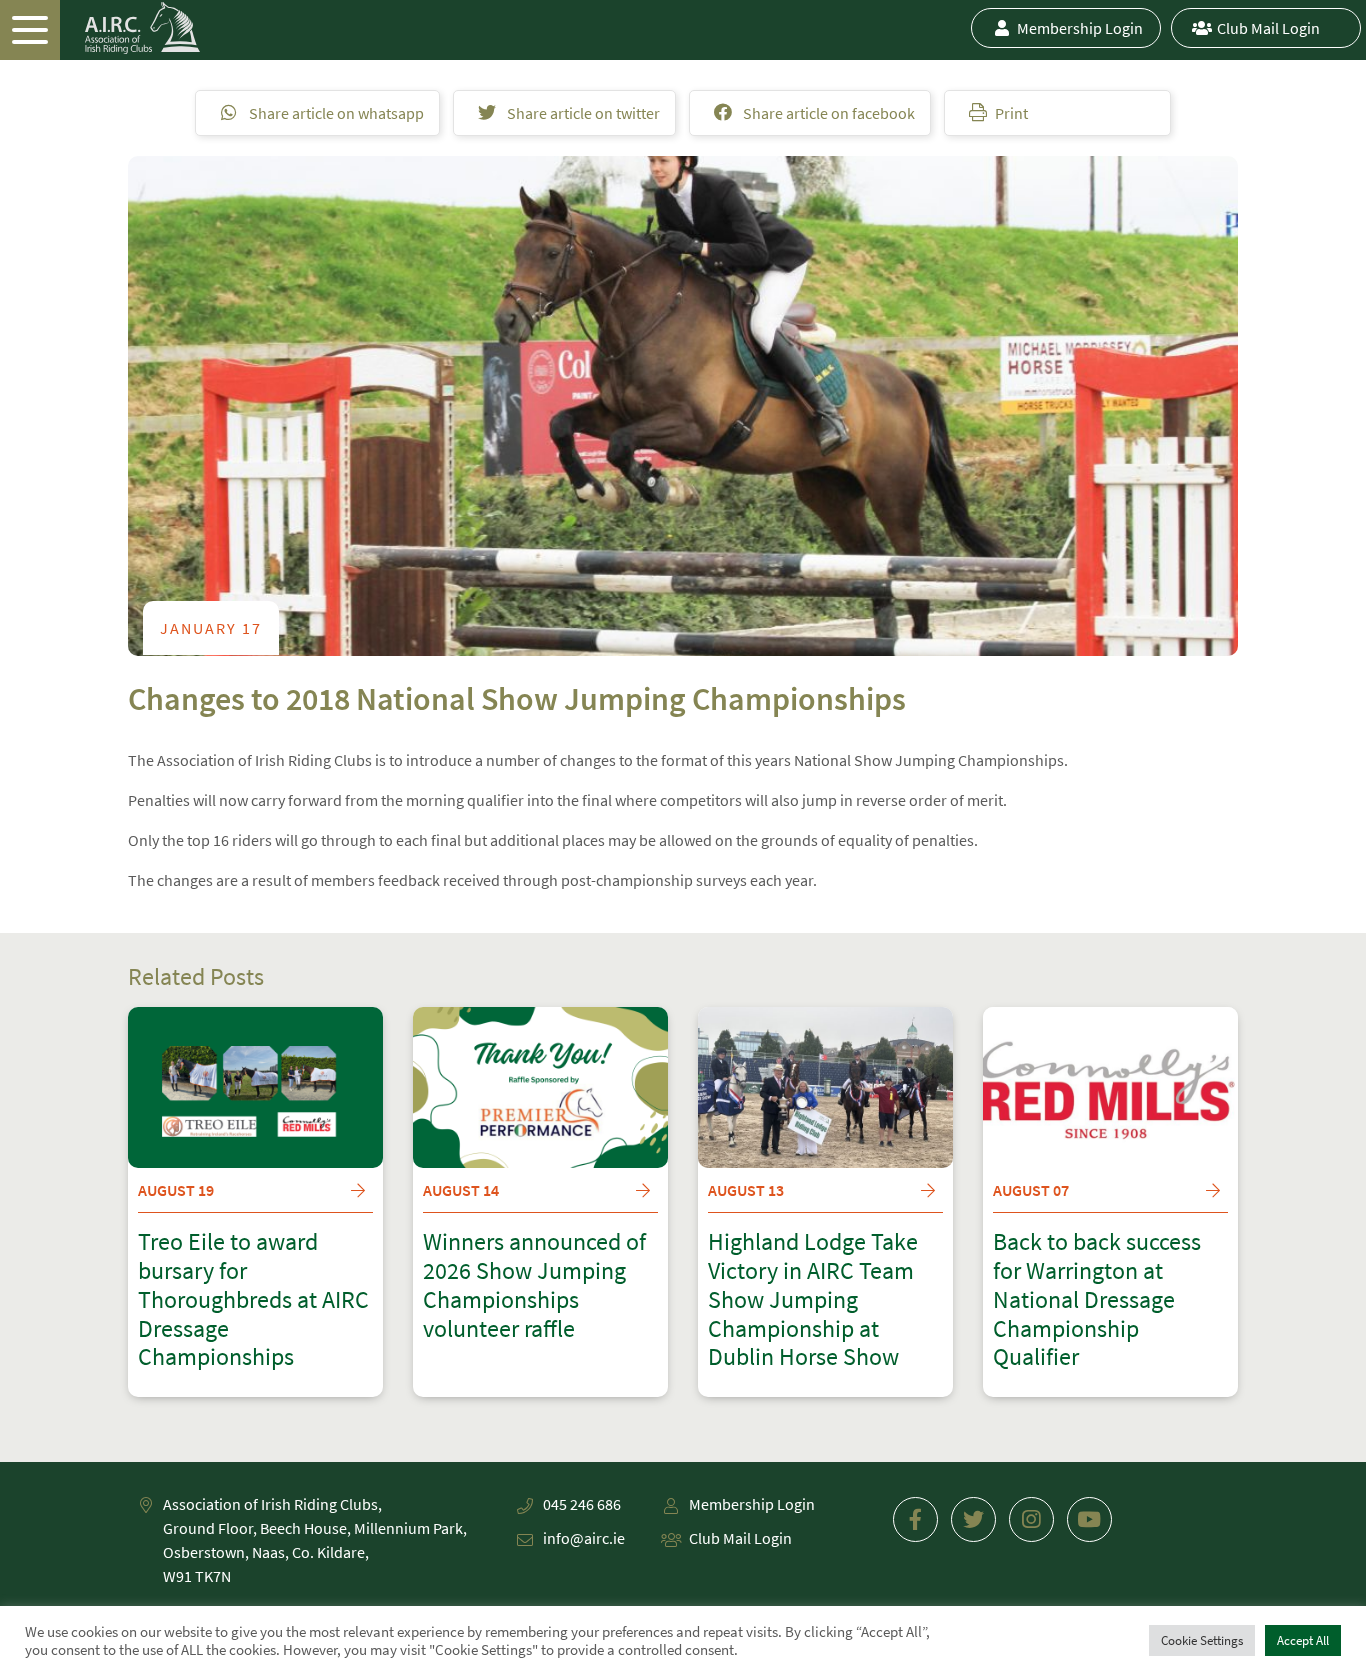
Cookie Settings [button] (1202, 1640)
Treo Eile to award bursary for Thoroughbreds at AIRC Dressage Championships (253, 1300)
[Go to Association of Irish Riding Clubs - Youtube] (1089, 1519)
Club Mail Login (1268, 28)
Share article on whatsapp (335, 113)
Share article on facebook (827, 113)
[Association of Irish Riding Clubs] (100, 28)
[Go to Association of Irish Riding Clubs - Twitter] (973, 1519)
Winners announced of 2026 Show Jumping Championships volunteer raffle (534, 1285)
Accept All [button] (1303, 1640)
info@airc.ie (584, 1538)
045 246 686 (582, 1504)
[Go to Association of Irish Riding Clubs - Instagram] (1031, 1519)
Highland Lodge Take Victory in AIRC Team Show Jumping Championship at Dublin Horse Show (813, 1300)
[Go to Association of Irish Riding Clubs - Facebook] (915, 1519)
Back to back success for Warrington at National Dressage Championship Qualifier (1097, 1300)
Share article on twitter (582, 113)
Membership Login (1080, 28)
